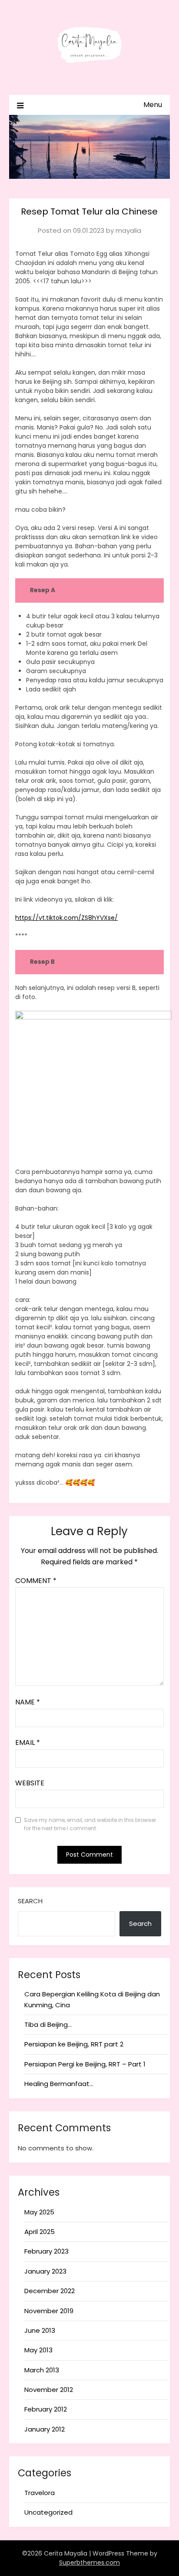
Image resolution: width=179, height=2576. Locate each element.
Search (30, 1901)
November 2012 (49, 2390)
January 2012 (45, 2429)
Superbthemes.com (89, 2563)
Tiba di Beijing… (48, 2024)
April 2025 (40, 2232)
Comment (36, 1581)
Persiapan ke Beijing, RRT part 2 (74, 2044)
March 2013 (42, 2370)
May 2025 (39, 2212)
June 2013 (40, 2330)
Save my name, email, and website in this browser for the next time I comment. (90, 1824)
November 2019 (49, 2311)
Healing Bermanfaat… (59, 2084)
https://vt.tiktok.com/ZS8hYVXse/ (66, 918)
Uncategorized (48, 2512)
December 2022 (50, 2291)
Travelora (40, 2493)
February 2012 (46, 2409)
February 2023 (46, 2251)
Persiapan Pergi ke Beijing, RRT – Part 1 (85, 2064)
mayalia (128, 230)
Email (28, 1742)
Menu (153, 105)
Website (30, 1783)
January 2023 (45, 2271)
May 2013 (38, 2350)
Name (28, 1702)
